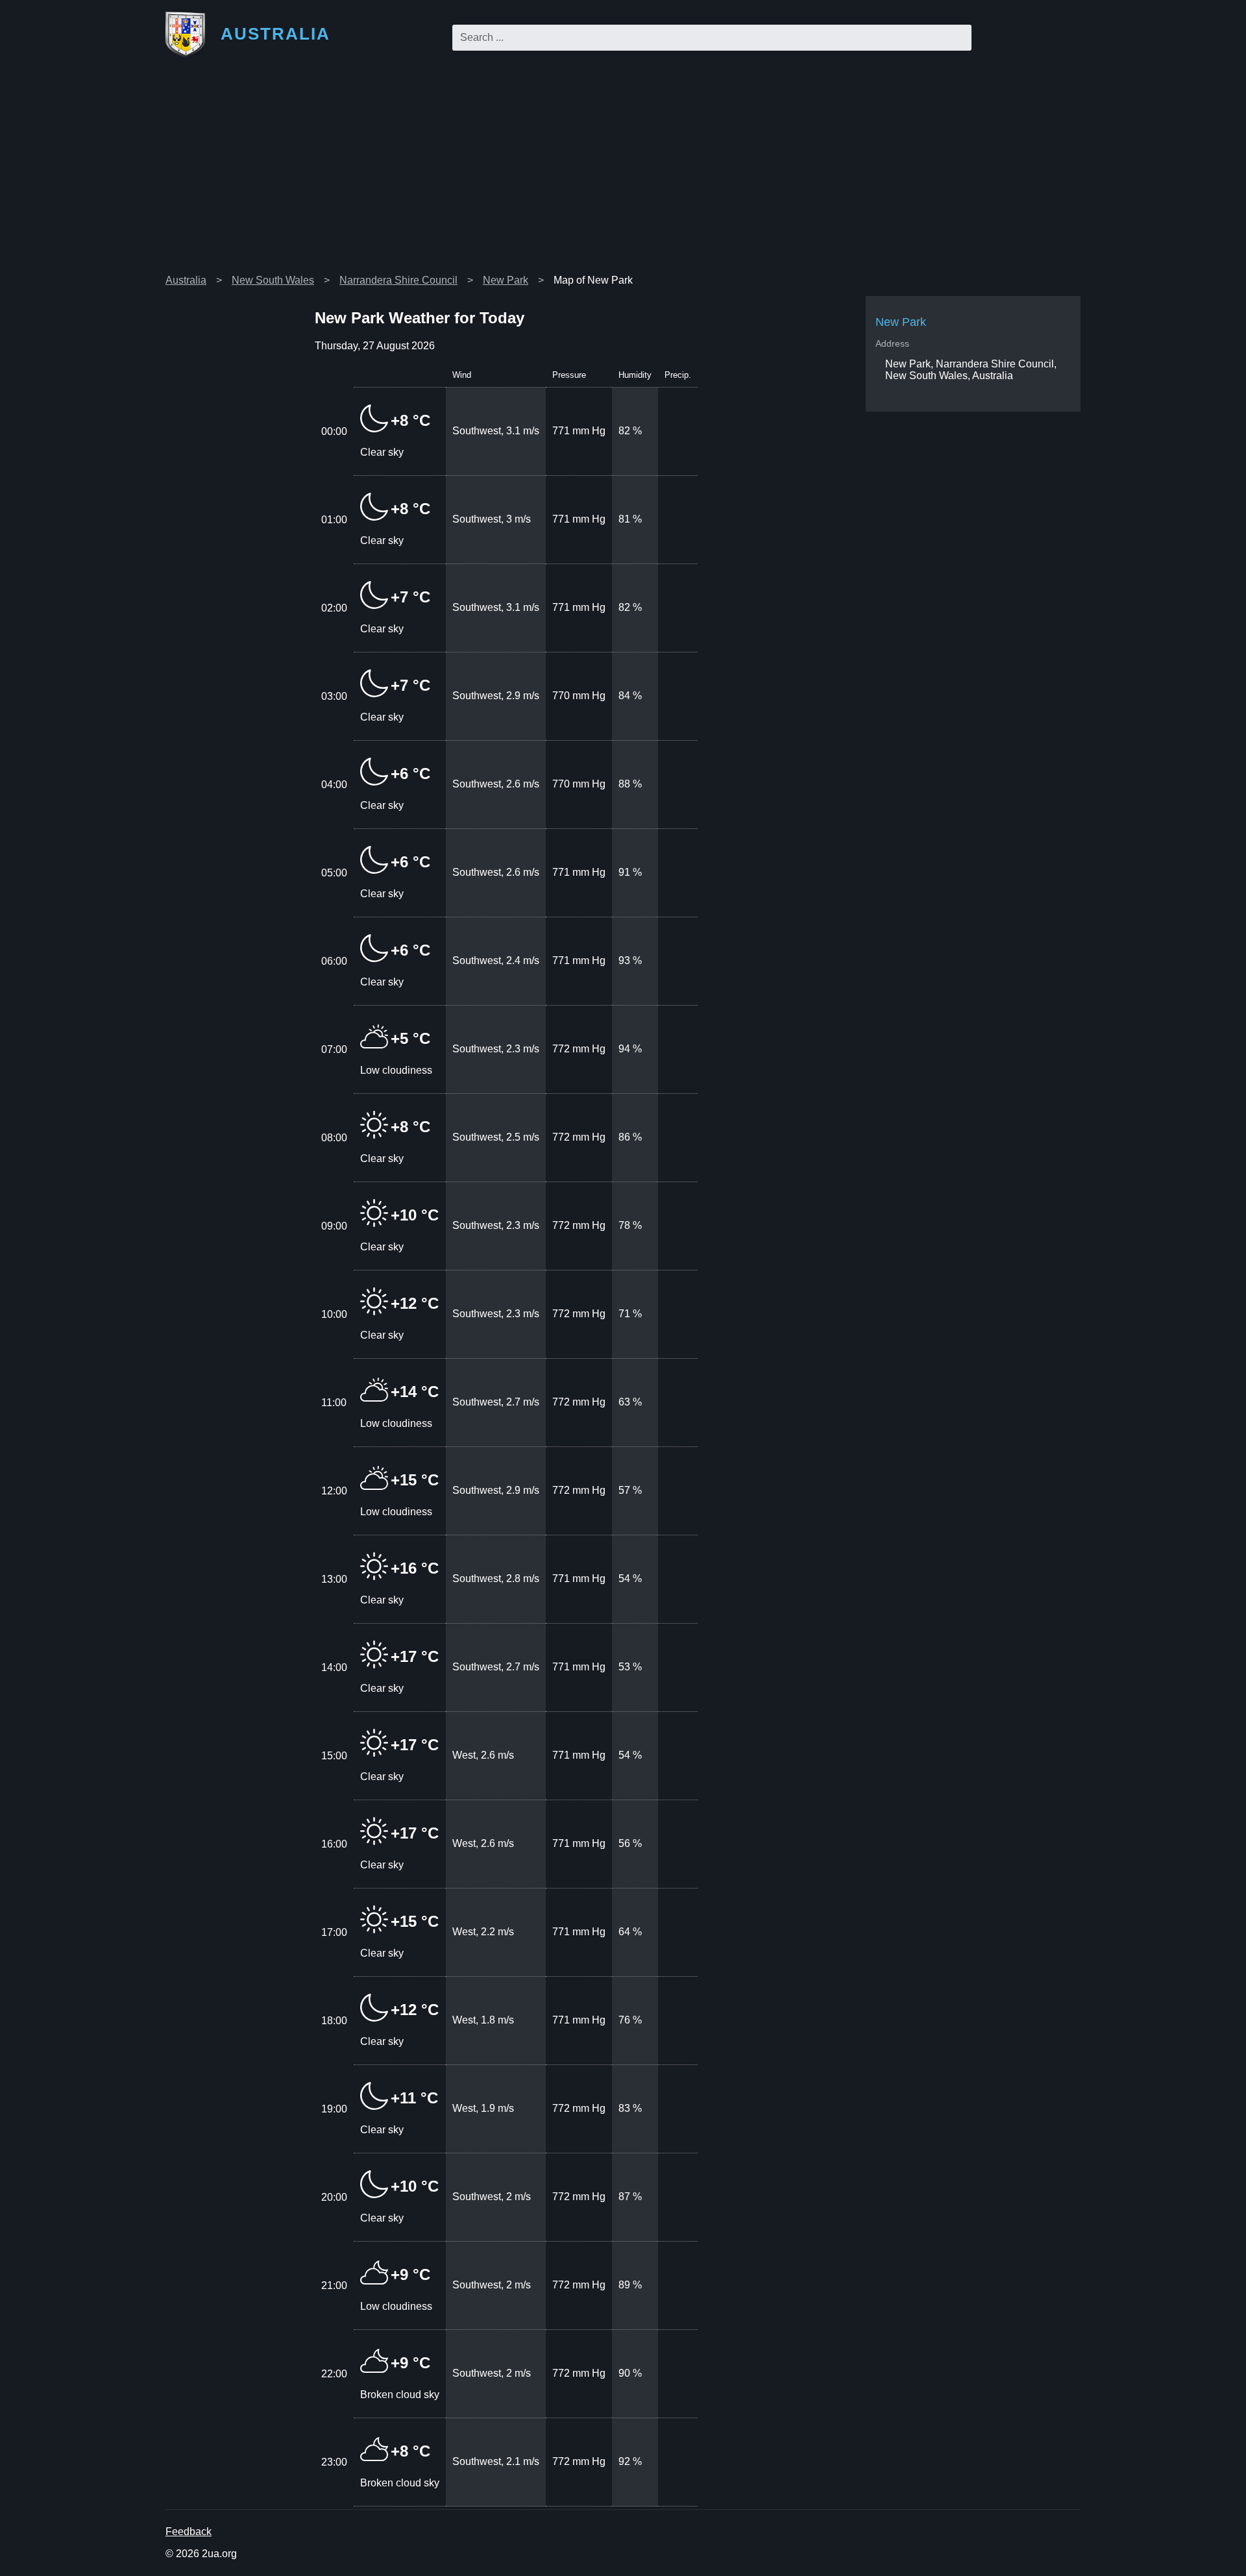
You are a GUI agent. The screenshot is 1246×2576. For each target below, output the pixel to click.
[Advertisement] (623, 171)
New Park (506, 280)
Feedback (189, 2532)
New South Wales (273, 280)
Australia (186, 280)
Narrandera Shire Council (398, 280)
